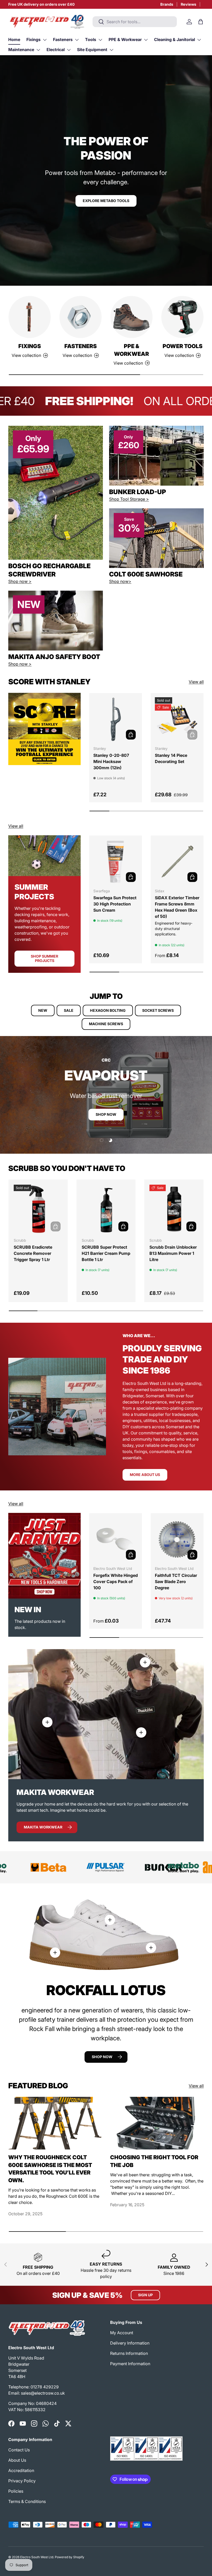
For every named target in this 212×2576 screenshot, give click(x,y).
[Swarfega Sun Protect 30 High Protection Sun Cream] (116, 862)
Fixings (33, 39)
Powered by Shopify (70, 2557)
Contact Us (19, 2450)
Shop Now (106, 1114)
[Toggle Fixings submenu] (45, 40)
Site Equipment (92, 50)
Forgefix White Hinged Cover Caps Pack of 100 (116, 1582)
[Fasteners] (81, 317)
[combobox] (135, 22)
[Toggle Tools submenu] (100, 40)
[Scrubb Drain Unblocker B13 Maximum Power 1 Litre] (174, 1209)
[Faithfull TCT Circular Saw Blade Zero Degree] (177, 1539)
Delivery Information (130, 2343)
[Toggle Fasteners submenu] (77, 40)
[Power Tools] (182, 317)
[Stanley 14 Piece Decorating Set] (177, 719)
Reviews (188, 4)
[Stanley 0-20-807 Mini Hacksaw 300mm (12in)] (116, 719)
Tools (91, 39)
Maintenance (21, 50)
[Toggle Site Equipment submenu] (111, 50)
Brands (167, 4)
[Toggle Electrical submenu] (69, 50)
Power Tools (183, 346)
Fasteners (63, 39)
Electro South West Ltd (37, 2557)
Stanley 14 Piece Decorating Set (171, 758)
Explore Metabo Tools (106, 201)
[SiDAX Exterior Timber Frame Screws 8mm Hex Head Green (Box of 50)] (177, 862)
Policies (16, 2491)
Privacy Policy (22, 2481)
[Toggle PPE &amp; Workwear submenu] (146, 40)
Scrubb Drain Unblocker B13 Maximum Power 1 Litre (173, 1253)
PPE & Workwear (125, 39)
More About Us (145, 1475)
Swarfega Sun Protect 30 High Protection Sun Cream (115, 904)
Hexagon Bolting (108, 1010)
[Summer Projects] (44, 856)
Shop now (102, 2057)
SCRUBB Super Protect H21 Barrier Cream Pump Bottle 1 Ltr (106, 1253)
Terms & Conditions (27, 2501)
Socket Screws (158, 1010)
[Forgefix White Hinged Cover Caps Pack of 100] (116, 1539)
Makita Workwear (43, 1827)
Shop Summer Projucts (44, 958)
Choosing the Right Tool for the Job (154, 2161)
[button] (201, 22)
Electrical (56, 50)
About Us (17, 2460)
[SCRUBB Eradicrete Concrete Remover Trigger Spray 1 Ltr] (38, 1209)
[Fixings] (30, 317)
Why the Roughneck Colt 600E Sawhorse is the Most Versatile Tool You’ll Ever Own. (50, 2169)
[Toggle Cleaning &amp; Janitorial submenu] (199, 40)
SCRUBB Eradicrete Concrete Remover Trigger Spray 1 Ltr (33, 1253)
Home (14, 39)
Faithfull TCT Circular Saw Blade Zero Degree (176, 1582)
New (43, 1010)
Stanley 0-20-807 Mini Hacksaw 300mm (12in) (111, 761)
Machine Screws (106, 1024)
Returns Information (129, 2353)
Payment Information (130, 2364)
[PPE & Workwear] (131, 317)
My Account (122, 2333)
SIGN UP (145, 2295)
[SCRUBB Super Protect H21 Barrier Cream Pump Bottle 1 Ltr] (106, 1209)
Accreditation (21, 2470)
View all (196, 682)
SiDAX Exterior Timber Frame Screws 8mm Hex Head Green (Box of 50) (177, 907)
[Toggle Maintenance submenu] (38, 50)
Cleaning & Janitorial (175, 39)
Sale (69, 1010)
